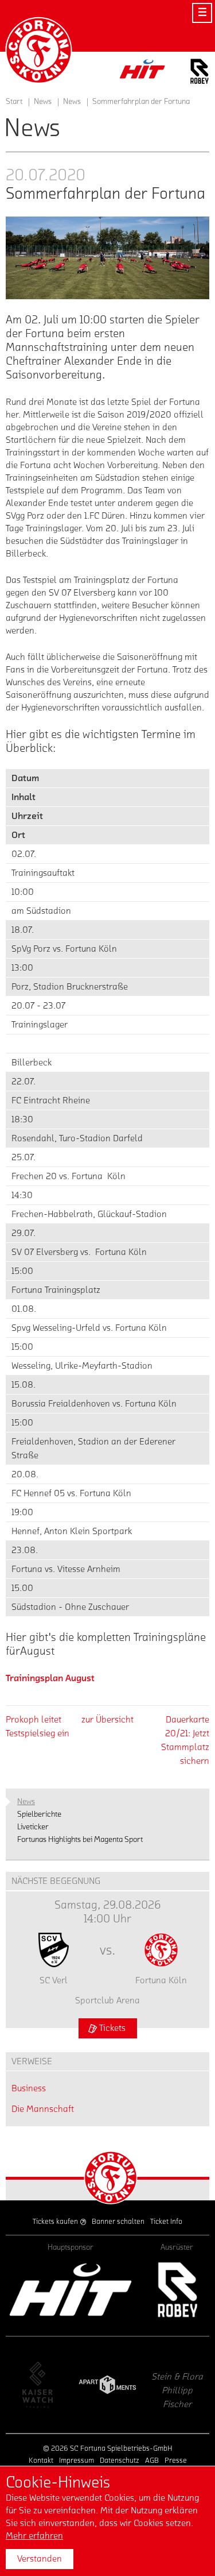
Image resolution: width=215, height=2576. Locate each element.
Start (14, 102)
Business (29, 2088)
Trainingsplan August (50, 1678)
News (72, 102)
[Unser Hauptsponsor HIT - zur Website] (143, 72)
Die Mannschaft (43, 2109)
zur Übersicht (107, 1720)
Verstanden (40, 2559)
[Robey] (177, 2290)
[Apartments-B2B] (54, 2385)
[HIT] (71, 2290)
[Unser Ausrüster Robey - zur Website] (200, 73)
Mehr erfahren (34, 2536)
